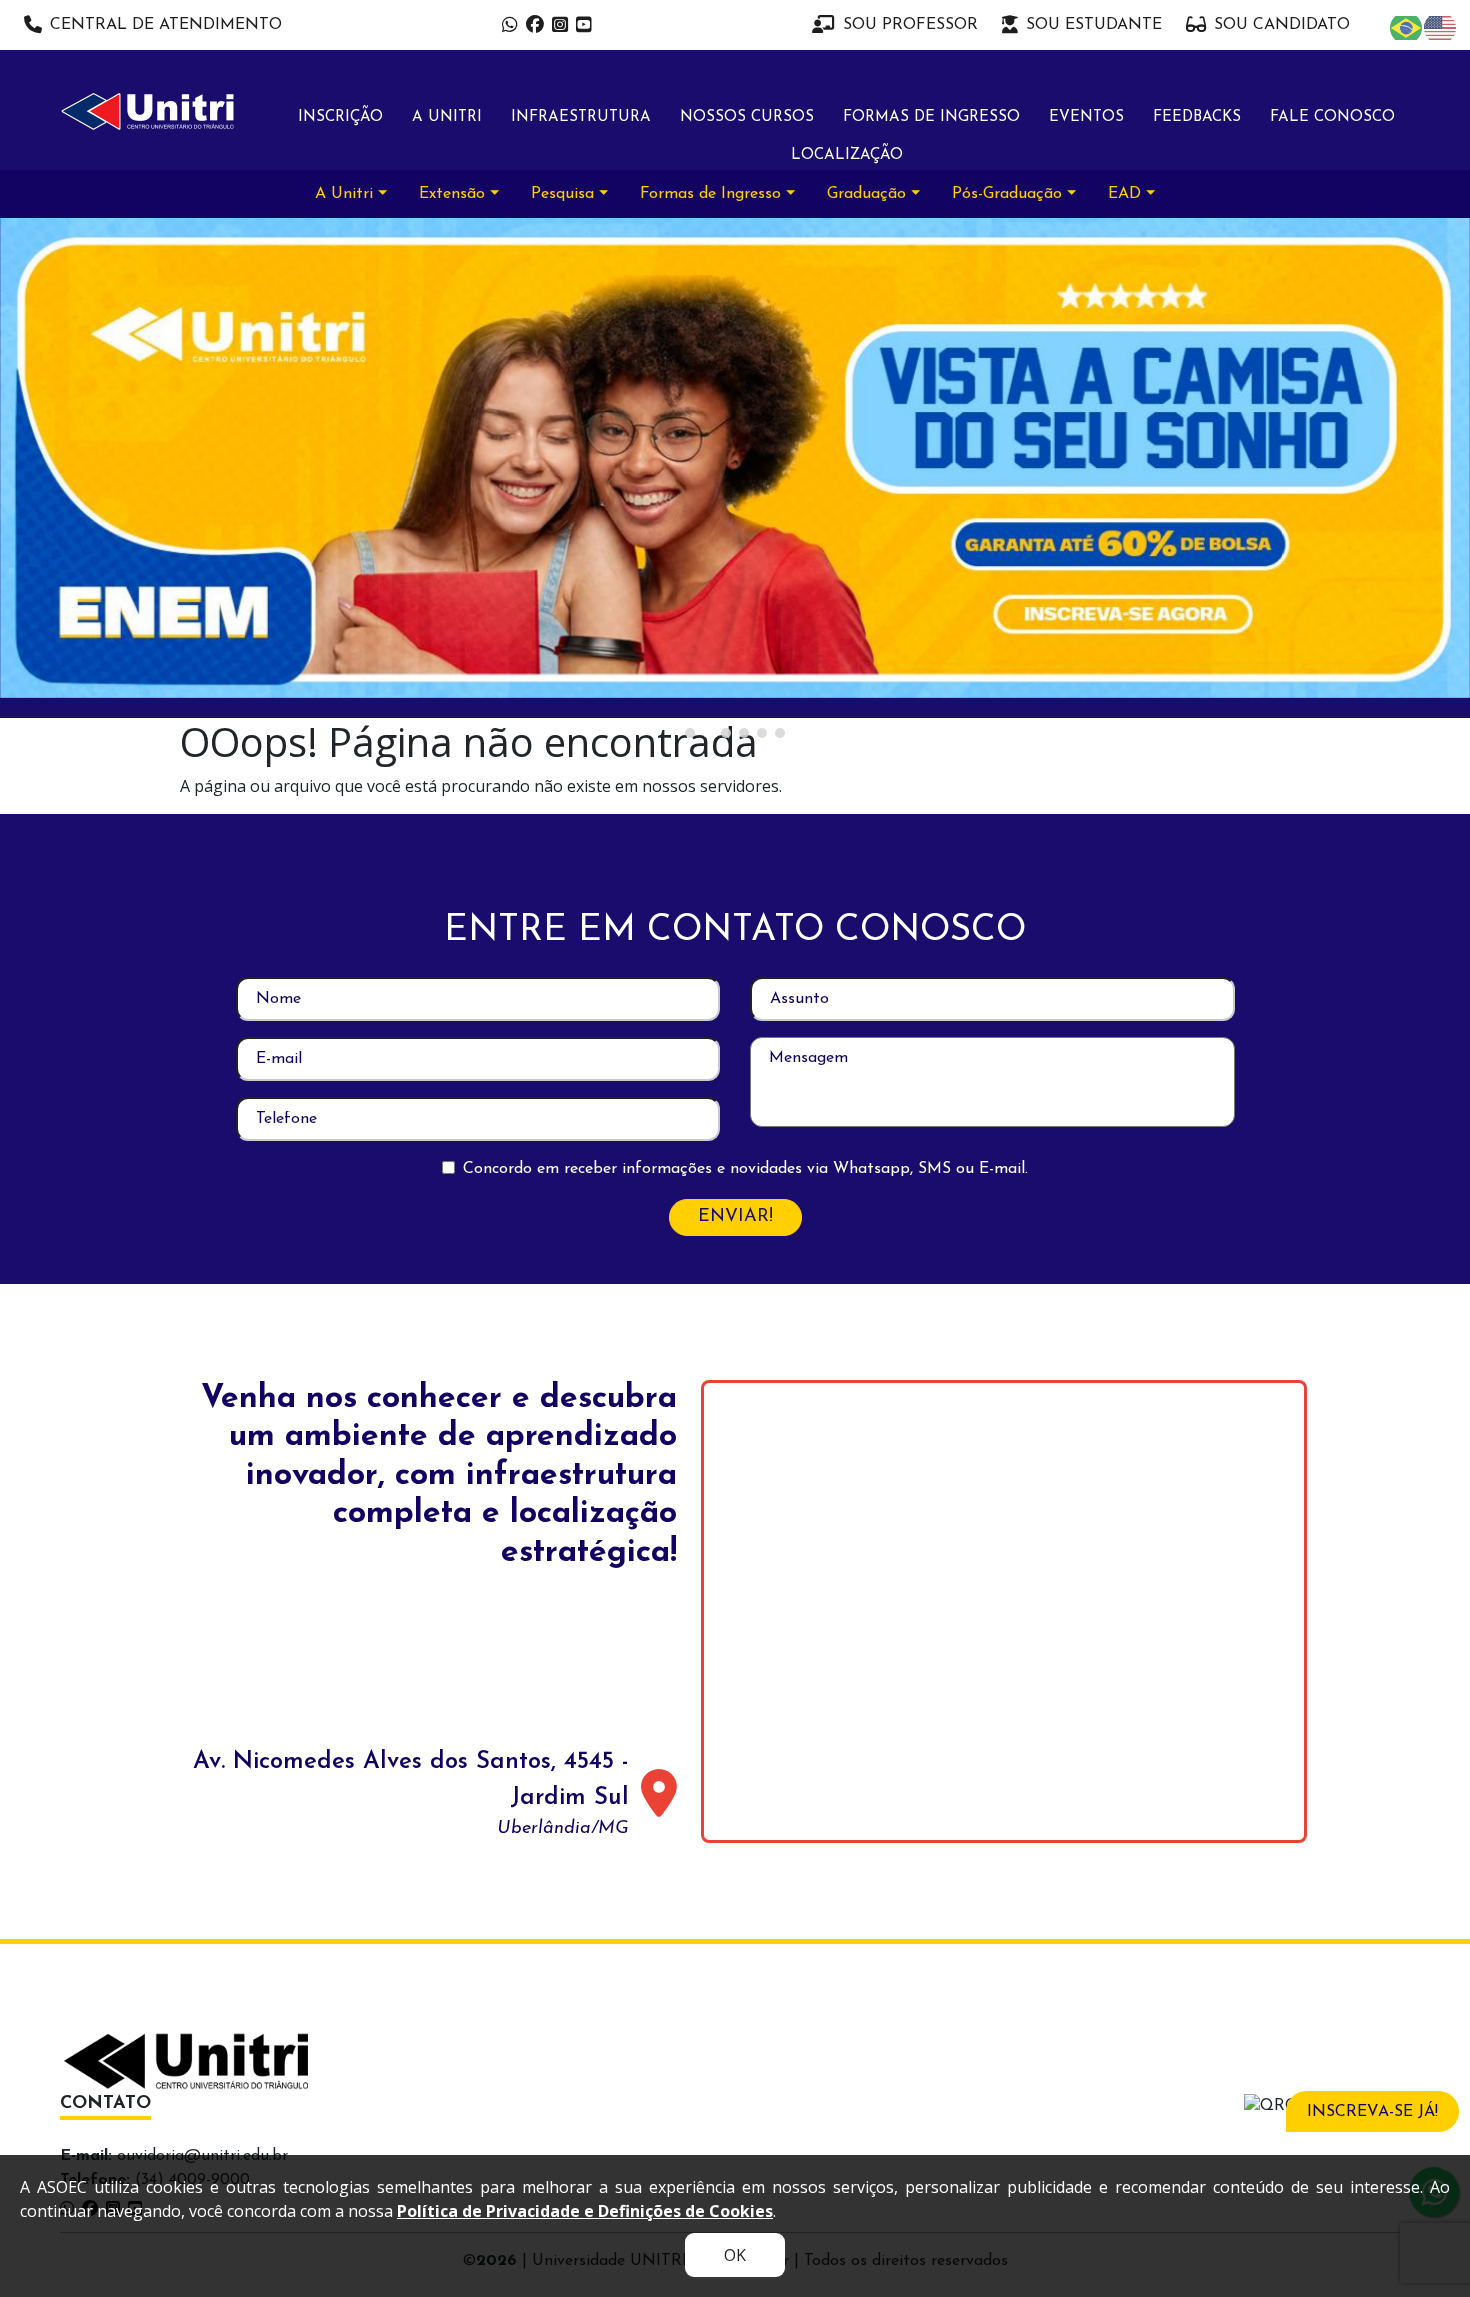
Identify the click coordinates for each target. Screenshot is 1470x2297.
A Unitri (447, 117)
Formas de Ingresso (931, 117)
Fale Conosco (1332, 117)
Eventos (1086, 117)
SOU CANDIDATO (1282, 25)
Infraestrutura (581, 117)
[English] (1441, 27)
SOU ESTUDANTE (1094, 25)
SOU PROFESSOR (910, 25)
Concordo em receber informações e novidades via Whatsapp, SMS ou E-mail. (745, 1169)
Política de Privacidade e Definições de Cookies (585, 2211)
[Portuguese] (1407, 27)
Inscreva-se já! (1372, 2112)
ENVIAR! (735, 1217)
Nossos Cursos (747, 117)
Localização (847, 155)
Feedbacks (1197, 117)
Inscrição (340, 117)
